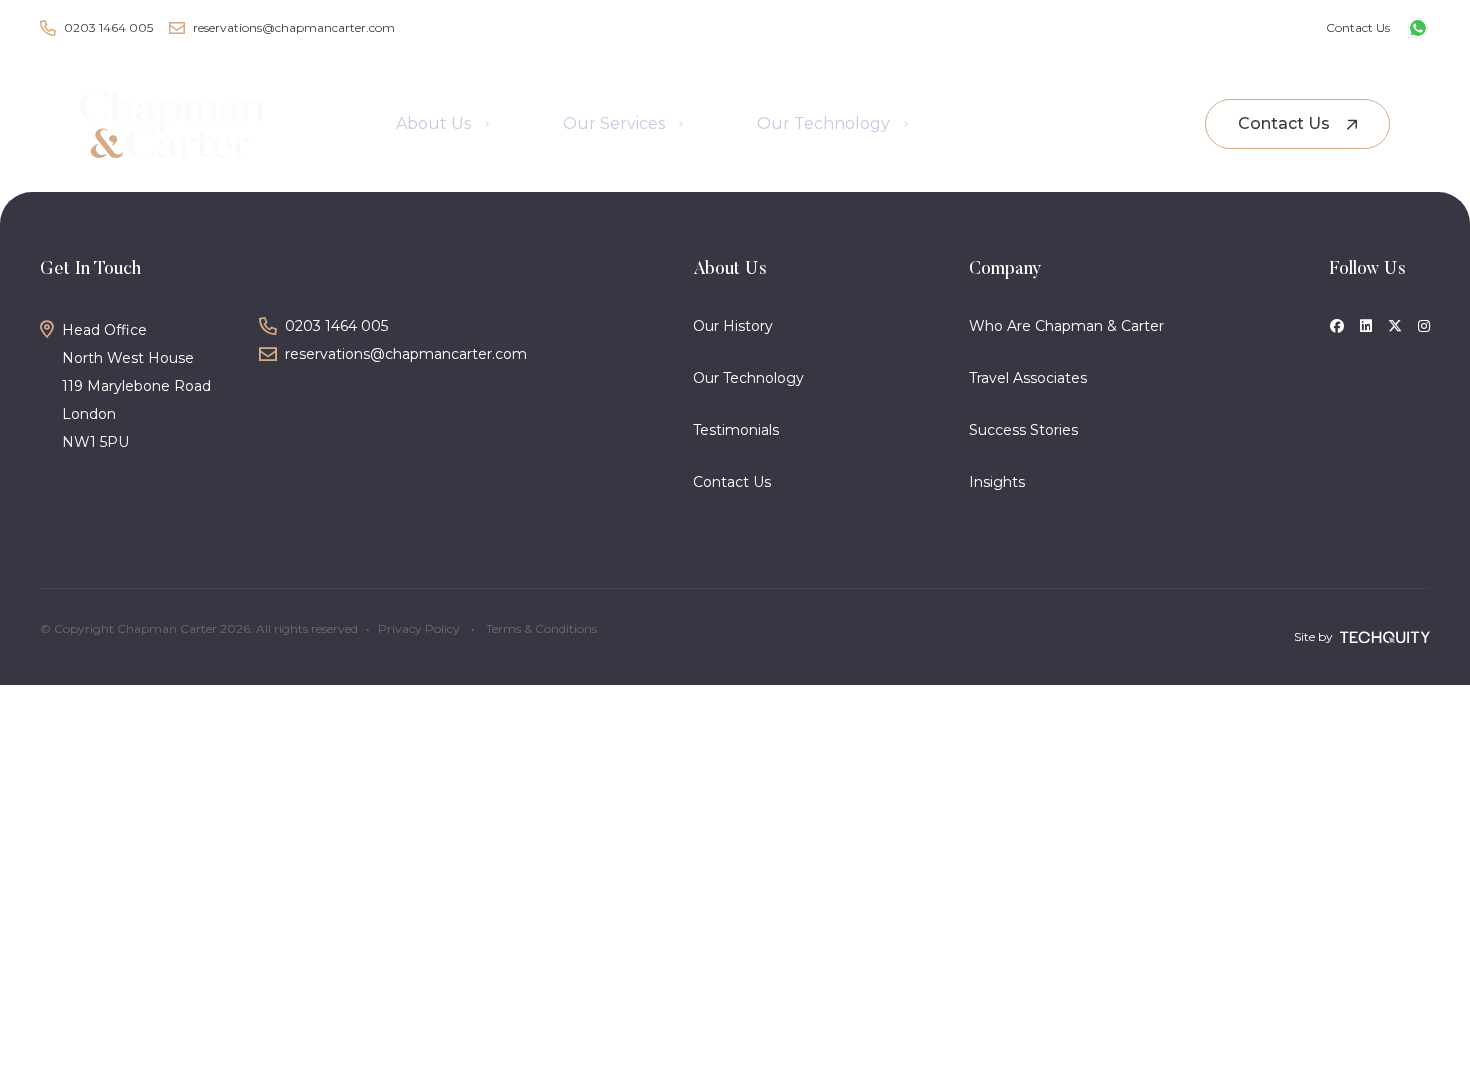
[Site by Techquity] (1385, 637)
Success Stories (1023, 430)
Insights (997, 482)
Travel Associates (1028, 378)
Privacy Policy (419, 628)
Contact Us (732, 482)
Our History (733, 326)
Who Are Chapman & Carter (1066, 326)
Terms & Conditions (541, 628)
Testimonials (736, 430)
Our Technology (748, 378)
